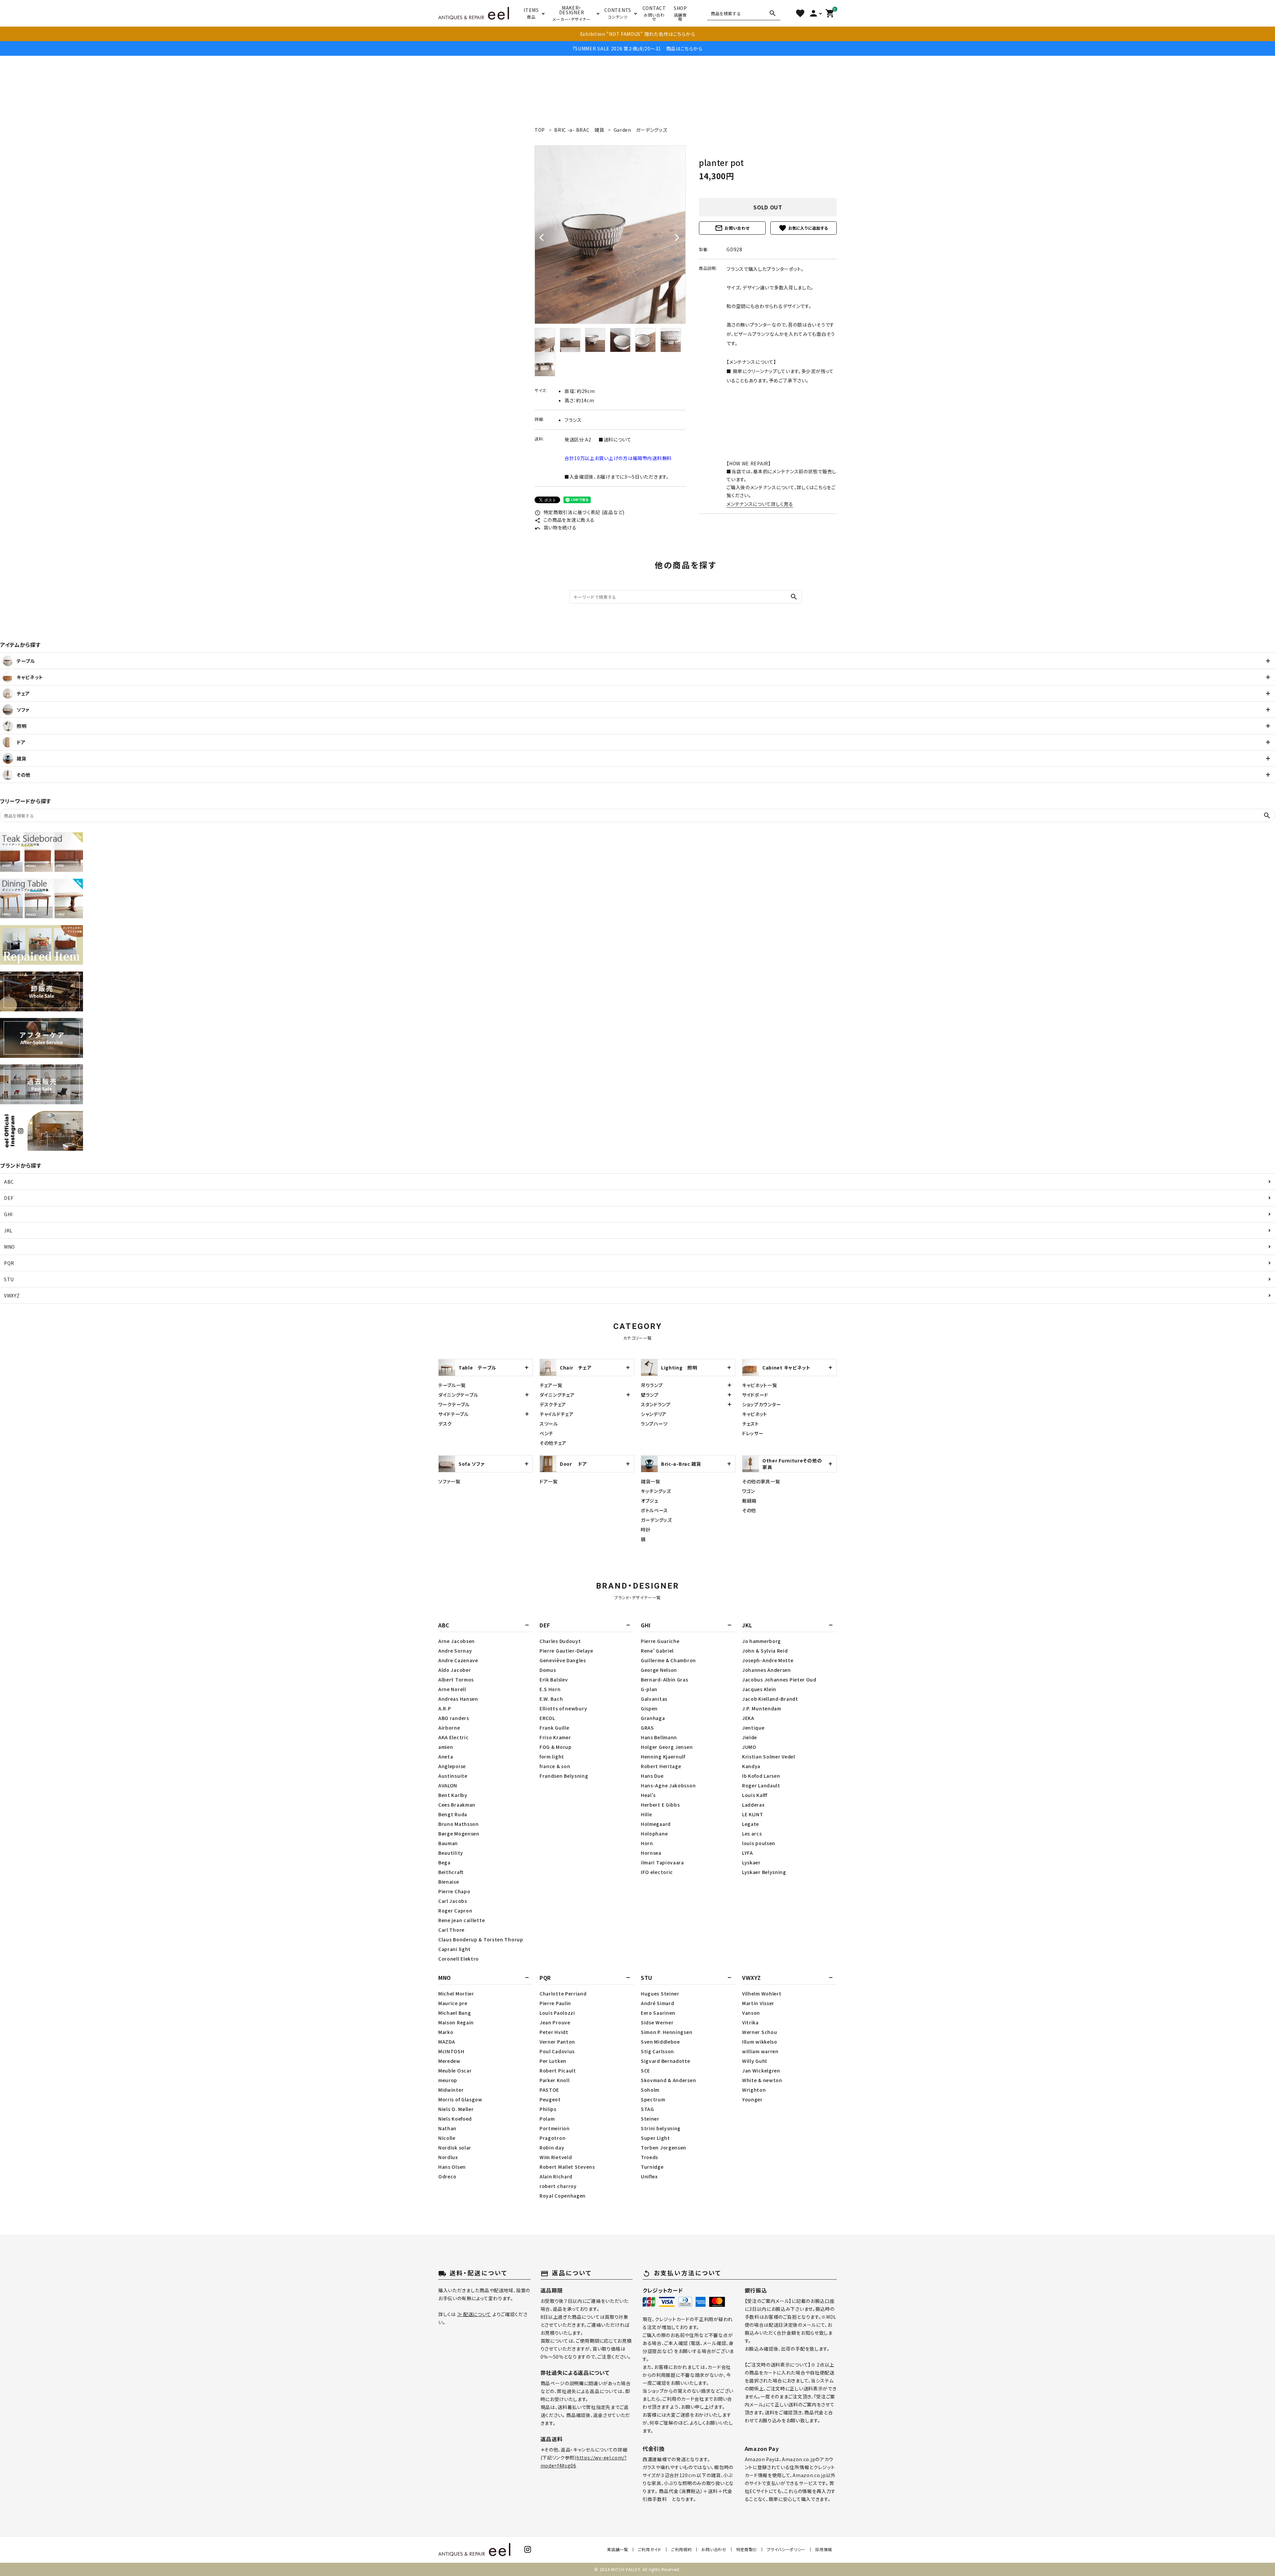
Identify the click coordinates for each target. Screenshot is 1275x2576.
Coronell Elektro (459, 1959)
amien (446, 1747)
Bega (444, 1862)
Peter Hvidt (554, 2032)
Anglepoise (452, 1766)
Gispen (649, 1708)
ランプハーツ (654, 1424)
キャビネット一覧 (760, 1385)
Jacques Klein (759, 1689)
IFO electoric (657, 1872)
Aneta (446, 1756)
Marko (446, 2032)
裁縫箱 (749, 1501)
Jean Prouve (555, 2022)
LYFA (748, 1853)
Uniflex (649, 2176)
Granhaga (653, 1718)
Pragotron (552, 2138)
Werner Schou (760, 2032)
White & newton (762, 2080)
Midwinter (451, 2090)
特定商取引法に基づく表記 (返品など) (580, 512)
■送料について (615, 439)
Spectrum (653, 2099)
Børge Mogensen (459, 1834)
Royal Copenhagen (563, 2196)
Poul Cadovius (557, 2051)
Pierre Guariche (660, 1641)
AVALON (448, 1785)
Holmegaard (656, 1824)
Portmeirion (555, 2128)
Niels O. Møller (456, 2109)
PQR (9, 1263)
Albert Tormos (456, 1679)
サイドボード (755, 1395)
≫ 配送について (474, 2314)
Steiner (650, 2119)
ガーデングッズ (656, 1520)
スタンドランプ (656, 1404)
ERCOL (547, 1718)
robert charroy (558, 2186)
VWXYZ (12, 1295)
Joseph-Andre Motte (768, 1660)
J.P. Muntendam (762, 1708)
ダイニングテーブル (458, 1395)
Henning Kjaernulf (663, 1756)
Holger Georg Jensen (667, 1747)
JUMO (749, 1747)
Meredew (449, 2061)
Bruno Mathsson (459, 1824)
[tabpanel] (610, 235)
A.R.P (445, 1708)
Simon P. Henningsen (667, 2032)
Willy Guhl (755, 2061)
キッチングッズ (656, 1491)
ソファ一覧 (449, 1481)
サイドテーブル (454, 1414)
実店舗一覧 (618, 2549)
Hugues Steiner (660, 1993)
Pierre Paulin (555, 2003)
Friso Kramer (555, 1737)
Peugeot (550, 2099)
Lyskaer (751, 1862)
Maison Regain (456, 2022)
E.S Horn (550, 1689)
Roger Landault (761, 1785)
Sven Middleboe (660, 2042)
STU (9, 1279)
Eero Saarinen (658, 2013)
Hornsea (651, 1853)
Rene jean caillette (462, 1920)
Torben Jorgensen (664, 2147)
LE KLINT (753, 1814)
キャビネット (755, 1414)
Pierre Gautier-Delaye (566, 1651)
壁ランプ (650, 1395)
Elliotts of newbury (563, 1708)
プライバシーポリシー (786, 2549)
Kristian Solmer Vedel (769, 1756)
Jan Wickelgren (761, 2070)
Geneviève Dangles (563, 1660)
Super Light (655, 2138)
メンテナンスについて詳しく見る (760, 504)
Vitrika (750, 2022)
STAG (647, 2109)
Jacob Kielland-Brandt (770, 1699)
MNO (9, 1247)
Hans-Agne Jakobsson (668, 1785)
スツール (549, 1424)
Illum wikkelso (760, 2042)
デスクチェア (553, 1404)
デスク (445, 1424)
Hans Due (652, 1776)
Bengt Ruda (453, 1814)
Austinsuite (453, 1776)
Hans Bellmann (659, 1737)
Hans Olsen (452, 2167)
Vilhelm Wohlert (762, 1993)
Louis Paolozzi (557, 2013)
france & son (555, 1766)
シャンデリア (654, 1414)
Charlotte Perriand (563, 1993)
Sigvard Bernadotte (666, 2061)
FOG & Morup (556, 1747)
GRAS (647, 1728)
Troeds (649, 2157)
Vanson (751, 2013)
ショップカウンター (762, 1404)
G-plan (649, 1689)
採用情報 (824, 2549)
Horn (647, 1843)
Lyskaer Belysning (764, 1872)
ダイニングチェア (557, 1395)
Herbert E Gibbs (660, 1805)
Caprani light (455, 1949)
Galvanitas (654, 1699)
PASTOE (549, 2090)
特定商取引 (747, 2549)
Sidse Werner (657, 2022)
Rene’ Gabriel (657, 1651)
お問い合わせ (732, 228)
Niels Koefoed (455, 2119)
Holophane (654, 1834)
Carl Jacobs (453, 1901)
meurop (448, 2080)
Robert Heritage (661, 1766)
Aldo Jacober (455, 1670)
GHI (8, 1214)
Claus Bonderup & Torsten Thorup (481, 1939)
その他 (749, 1510)
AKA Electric (453, 1737)
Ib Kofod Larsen (761, 1776)
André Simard (657, 2003)
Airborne (449, 1728)
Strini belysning (661, 2128)
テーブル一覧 (452, 1385)
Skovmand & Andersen (668, 2080)
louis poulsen (759, 1843)
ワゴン (749, 1491)
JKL (8, 1230)
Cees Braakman (457, 1805)
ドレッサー (753, 1433)
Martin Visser (758, 2003)
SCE (645, 2070)
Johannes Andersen (766, 1670)
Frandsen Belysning (564, 1776)
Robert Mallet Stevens (567, 2167)
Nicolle (447, 2138)
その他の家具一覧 (761, 1481)
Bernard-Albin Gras (665, 1679)
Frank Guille (554, 1728)
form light (552, 1756)
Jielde (750, 1737)
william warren (760, 2051)
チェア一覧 (551, 1385)
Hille (646, 1814)
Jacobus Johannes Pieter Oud (779, 1679)
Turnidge (652, 2167)
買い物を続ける (556, 527)
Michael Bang (455, 2013)
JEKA (748, 1718)
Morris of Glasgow (460, 2099)
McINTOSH (451, 2051)
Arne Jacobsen (457, 1641)
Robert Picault (558, 2070)
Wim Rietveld (556, 2157)
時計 (646, 1529)
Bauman (448, 1843)
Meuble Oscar (455, 2070)
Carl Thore (451, 1930)
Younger (752, 2099)
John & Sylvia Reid (765, 1651)
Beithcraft (451, 1872)
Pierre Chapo (454, 1891)
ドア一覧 (549, 1481)
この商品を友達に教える (564, 520)
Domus (548, 1670)
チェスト (751, 1424)
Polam (547, 2119)
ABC (9, 1182)
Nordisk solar (455, 2147)
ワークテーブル (454, 1404)
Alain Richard (556, 2176)
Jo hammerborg (762, 1641)
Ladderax (753, 1805)
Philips (548, 2109)
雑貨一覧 (651, 1481)
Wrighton (754, 2090)
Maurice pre (453, 2003)
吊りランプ (652, 1385)
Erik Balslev (554, 1679)
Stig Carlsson (657, 2051)
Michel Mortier (456, 1993)
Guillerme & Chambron (668, 1660)
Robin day (552, 2147)
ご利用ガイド (650, 2549)
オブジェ (650, 1501)
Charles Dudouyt (560, 1641)
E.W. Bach (551, 1699)
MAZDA (447, 2042)
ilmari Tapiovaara (662, 1862)
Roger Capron (455, 1911)
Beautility (451, 1853)
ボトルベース (654, 1510)
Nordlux (448, 2157)
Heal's (648, 1795)
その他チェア (553, 1443)
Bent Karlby (453, 1795)
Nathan (447, 2128)
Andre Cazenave (458, 1660)
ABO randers (454, 1718)
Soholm (650, 2090)
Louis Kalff (755, 1795)
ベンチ (546, 1433)
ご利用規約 (681, 2549)
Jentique (753, 1728)
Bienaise (449, 1882)
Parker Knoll (554, 2080)
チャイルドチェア (557, 1414)
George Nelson (659, 1670)
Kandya (751, 1766)
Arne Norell (452, 1689)
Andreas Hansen (458, 1699)
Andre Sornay (455, 1651)
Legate (751, 1824)
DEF (9, 1198)
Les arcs (752, 1834)
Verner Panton (557, 2042)
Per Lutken (553, 2061)
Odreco (447, 2176)
